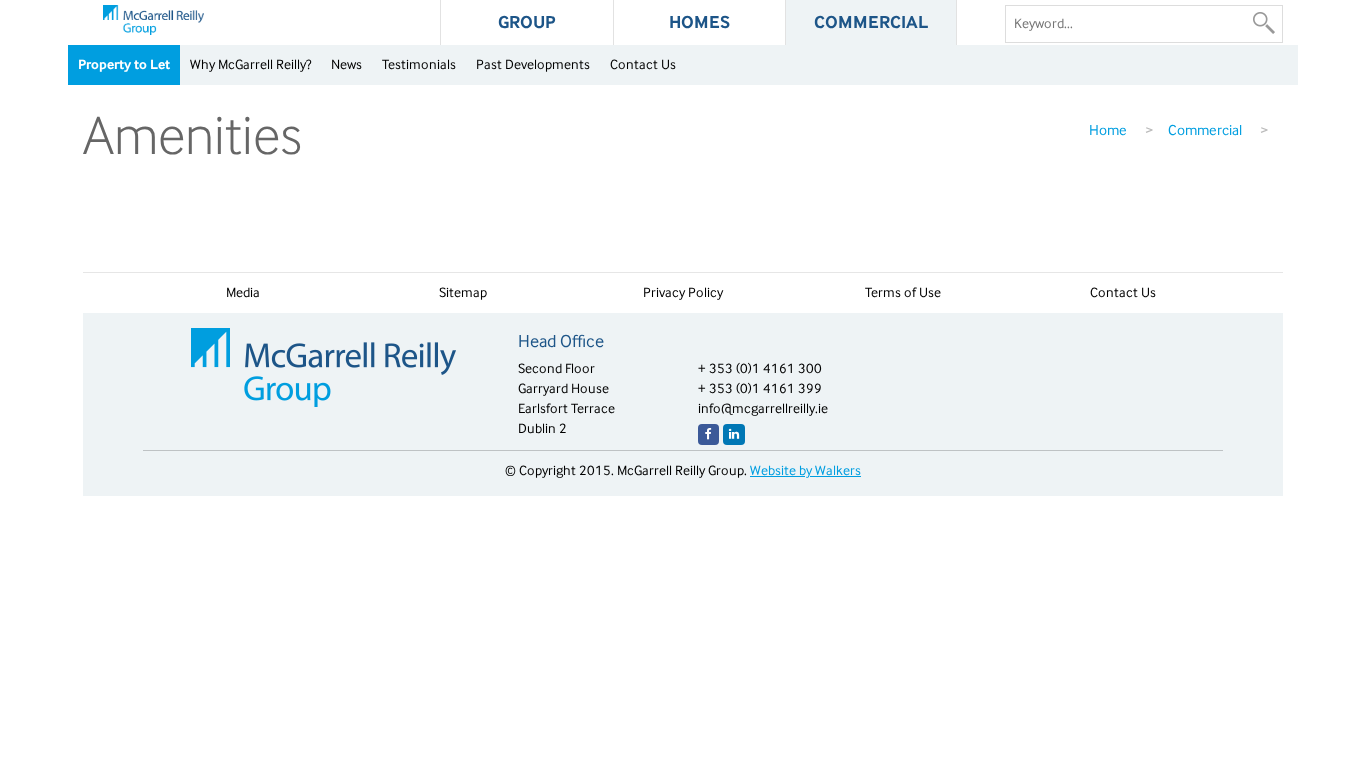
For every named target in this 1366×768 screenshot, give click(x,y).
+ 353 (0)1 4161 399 (760, 388)
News (346, 64)
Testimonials (419, 64)
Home (1108, 130)
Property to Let (124, 64)
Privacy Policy (683, 292)
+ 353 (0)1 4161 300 (760, 368)
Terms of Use (903, 292)
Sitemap (463, 292)
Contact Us (643, 64)
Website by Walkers (805, 470)
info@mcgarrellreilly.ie (763, 408)
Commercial (1205, 130)
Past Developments (533, 64)
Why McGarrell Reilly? (250, 64)
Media (243, 292)
